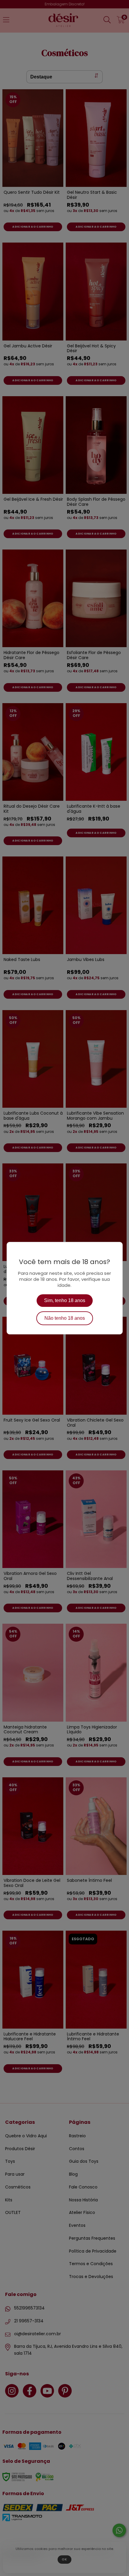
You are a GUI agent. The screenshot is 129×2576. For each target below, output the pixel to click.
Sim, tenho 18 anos (65, 1300)
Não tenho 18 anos (65, 1318)
